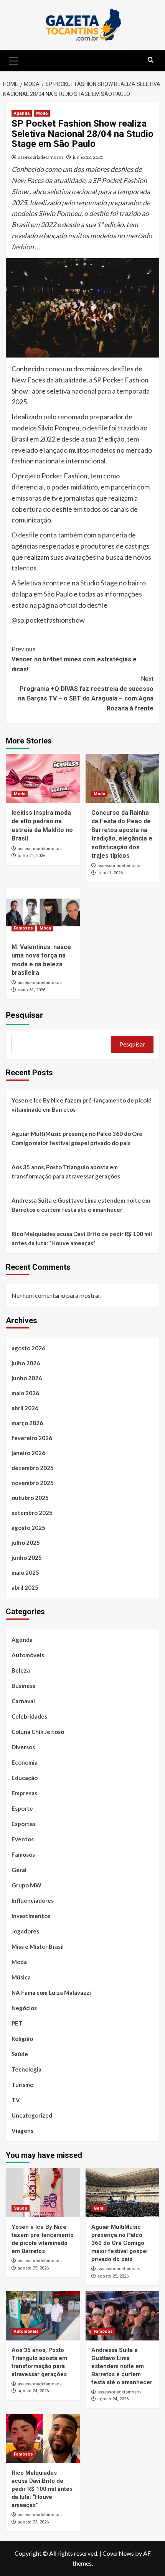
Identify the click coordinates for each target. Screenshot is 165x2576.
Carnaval (23, 1701)
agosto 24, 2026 (33, 2391)
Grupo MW (26, 1885)
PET (17, 2023)
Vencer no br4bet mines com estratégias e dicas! (74, 659)
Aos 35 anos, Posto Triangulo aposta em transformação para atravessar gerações (66, 1172)
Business (23, 1686)
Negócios (24, 2008)
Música (21, 1977)
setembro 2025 (32, 1513)
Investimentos (31, 1916)
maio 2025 (25, 1572)
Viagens (22, 2131)
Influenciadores (33, 1900)
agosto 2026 (28, 1348)
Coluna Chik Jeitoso (38, 1732)
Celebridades (29, 1716)
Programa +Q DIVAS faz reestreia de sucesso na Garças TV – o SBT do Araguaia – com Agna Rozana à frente (86, 694)
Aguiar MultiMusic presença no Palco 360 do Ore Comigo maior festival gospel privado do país (77, 1138)
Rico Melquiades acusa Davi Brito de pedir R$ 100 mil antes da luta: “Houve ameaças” (82, 1238)
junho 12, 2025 (88, 157)
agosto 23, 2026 (33, 2522)
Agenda (22, 113)
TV (16, 2100)
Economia (25, 1762)
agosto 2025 (28, 1528)
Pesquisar (24, 1015)
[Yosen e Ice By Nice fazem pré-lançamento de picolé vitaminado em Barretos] (43, 2193)
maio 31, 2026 (31, 990)
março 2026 (27, 1423)
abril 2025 (25, 1587)
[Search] (151, 60)
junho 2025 (27, 1557)
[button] (13, 60)
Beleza (21, 1670)
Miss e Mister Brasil (38, 1946)
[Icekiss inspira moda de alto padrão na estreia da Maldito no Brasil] (43, 778)
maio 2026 (25, 1393)
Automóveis (28, 1655)
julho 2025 (26, 1543)
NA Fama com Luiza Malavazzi (51, 1993)
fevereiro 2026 (32, 1438)
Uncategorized (32, 2115)
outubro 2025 (30, 1498)
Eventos (23, 1839)
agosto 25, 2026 (33, 2268)
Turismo (22, 2085)
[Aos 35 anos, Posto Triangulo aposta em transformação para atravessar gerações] (43, 2316)
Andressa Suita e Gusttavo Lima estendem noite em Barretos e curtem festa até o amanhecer (81, 1205)
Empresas (24, 1793)
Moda (42, 113)
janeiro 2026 (28, 1453)
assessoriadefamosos (41, 157)
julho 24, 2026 (31, 856)
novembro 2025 (33, 1483)
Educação (25, 1778)
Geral (19, 1870)
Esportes (24, 1824)
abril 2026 (25, 1408)
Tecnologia (26, 2069)
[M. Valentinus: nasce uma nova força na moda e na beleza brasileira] (43, 912)
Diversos (23, 1747)
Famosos (23, 928)
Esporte (22, 1808)
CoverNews (118, 2553)
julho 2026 (26, 1363)
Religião (22, 2039)
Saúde (20, 2054)
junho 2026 (27, 1378)
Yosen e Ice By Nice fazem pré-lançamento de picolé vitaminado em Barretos (82, 1105)
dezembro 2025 (33, 1468)
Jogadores (25, 1931)
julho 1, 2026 (110, 873)
